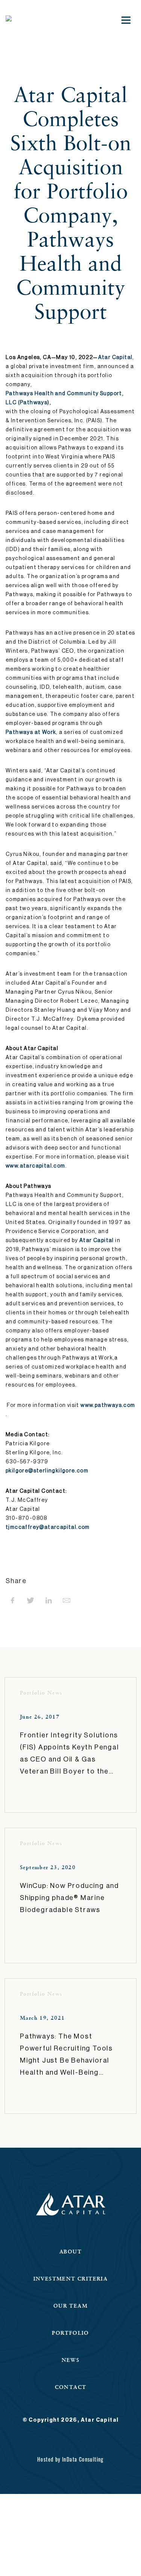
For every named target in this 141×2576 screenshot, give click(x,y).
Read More (39, 1797)
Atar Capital (115, 358)
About (70, 2251)
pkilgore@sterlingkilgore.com (47, 1471)
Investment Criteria (71, 2278)
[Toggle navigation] (126, 20)
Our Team (70, 2306)
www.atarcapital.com (36, 1166)
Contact (71, 2387)
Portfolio (70, 2333)
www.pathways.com (108, 1405)
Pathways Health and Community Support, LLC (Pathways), (65, 398)
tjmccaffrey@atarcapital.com (48, 1527)
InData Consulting (83, 2459)
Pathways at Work (31, 732)
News (71, 2360)
